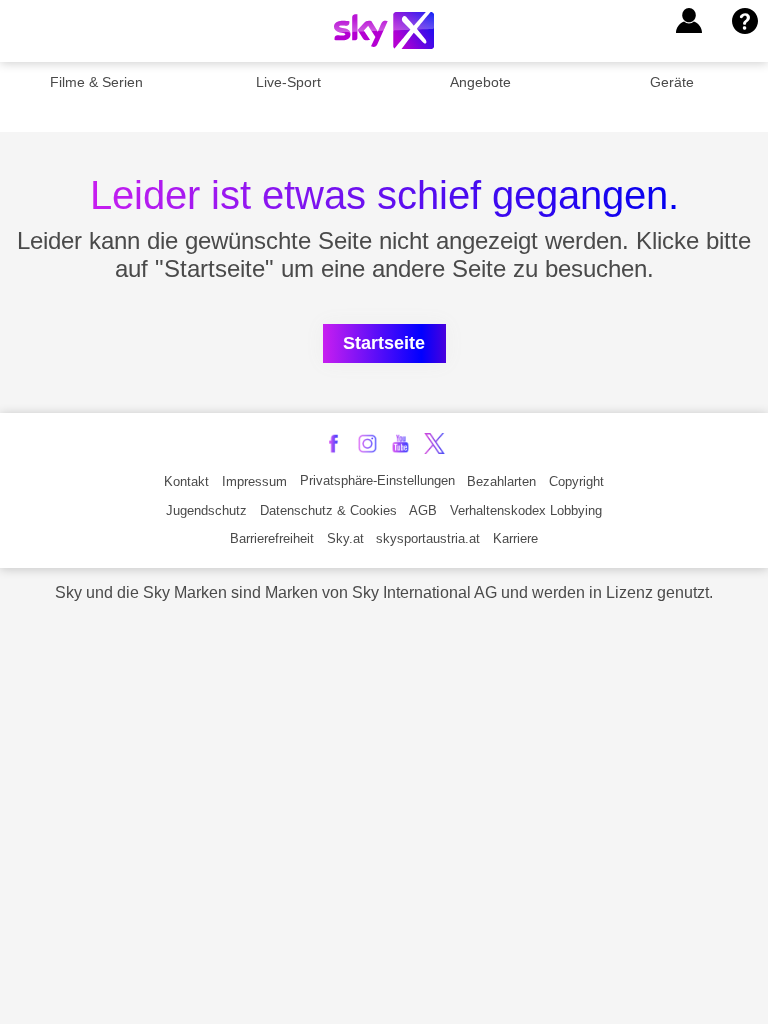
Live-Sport (288, 82)
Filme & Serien (96, 82)
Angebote (480, 82)
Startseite (384, 343)
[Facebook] (333, 443)
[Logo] (384, 30)
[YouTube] (400, 443)
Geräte (672, 82)
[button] (689, 21)
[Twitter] (434, 443)
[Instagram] (367, 443)
